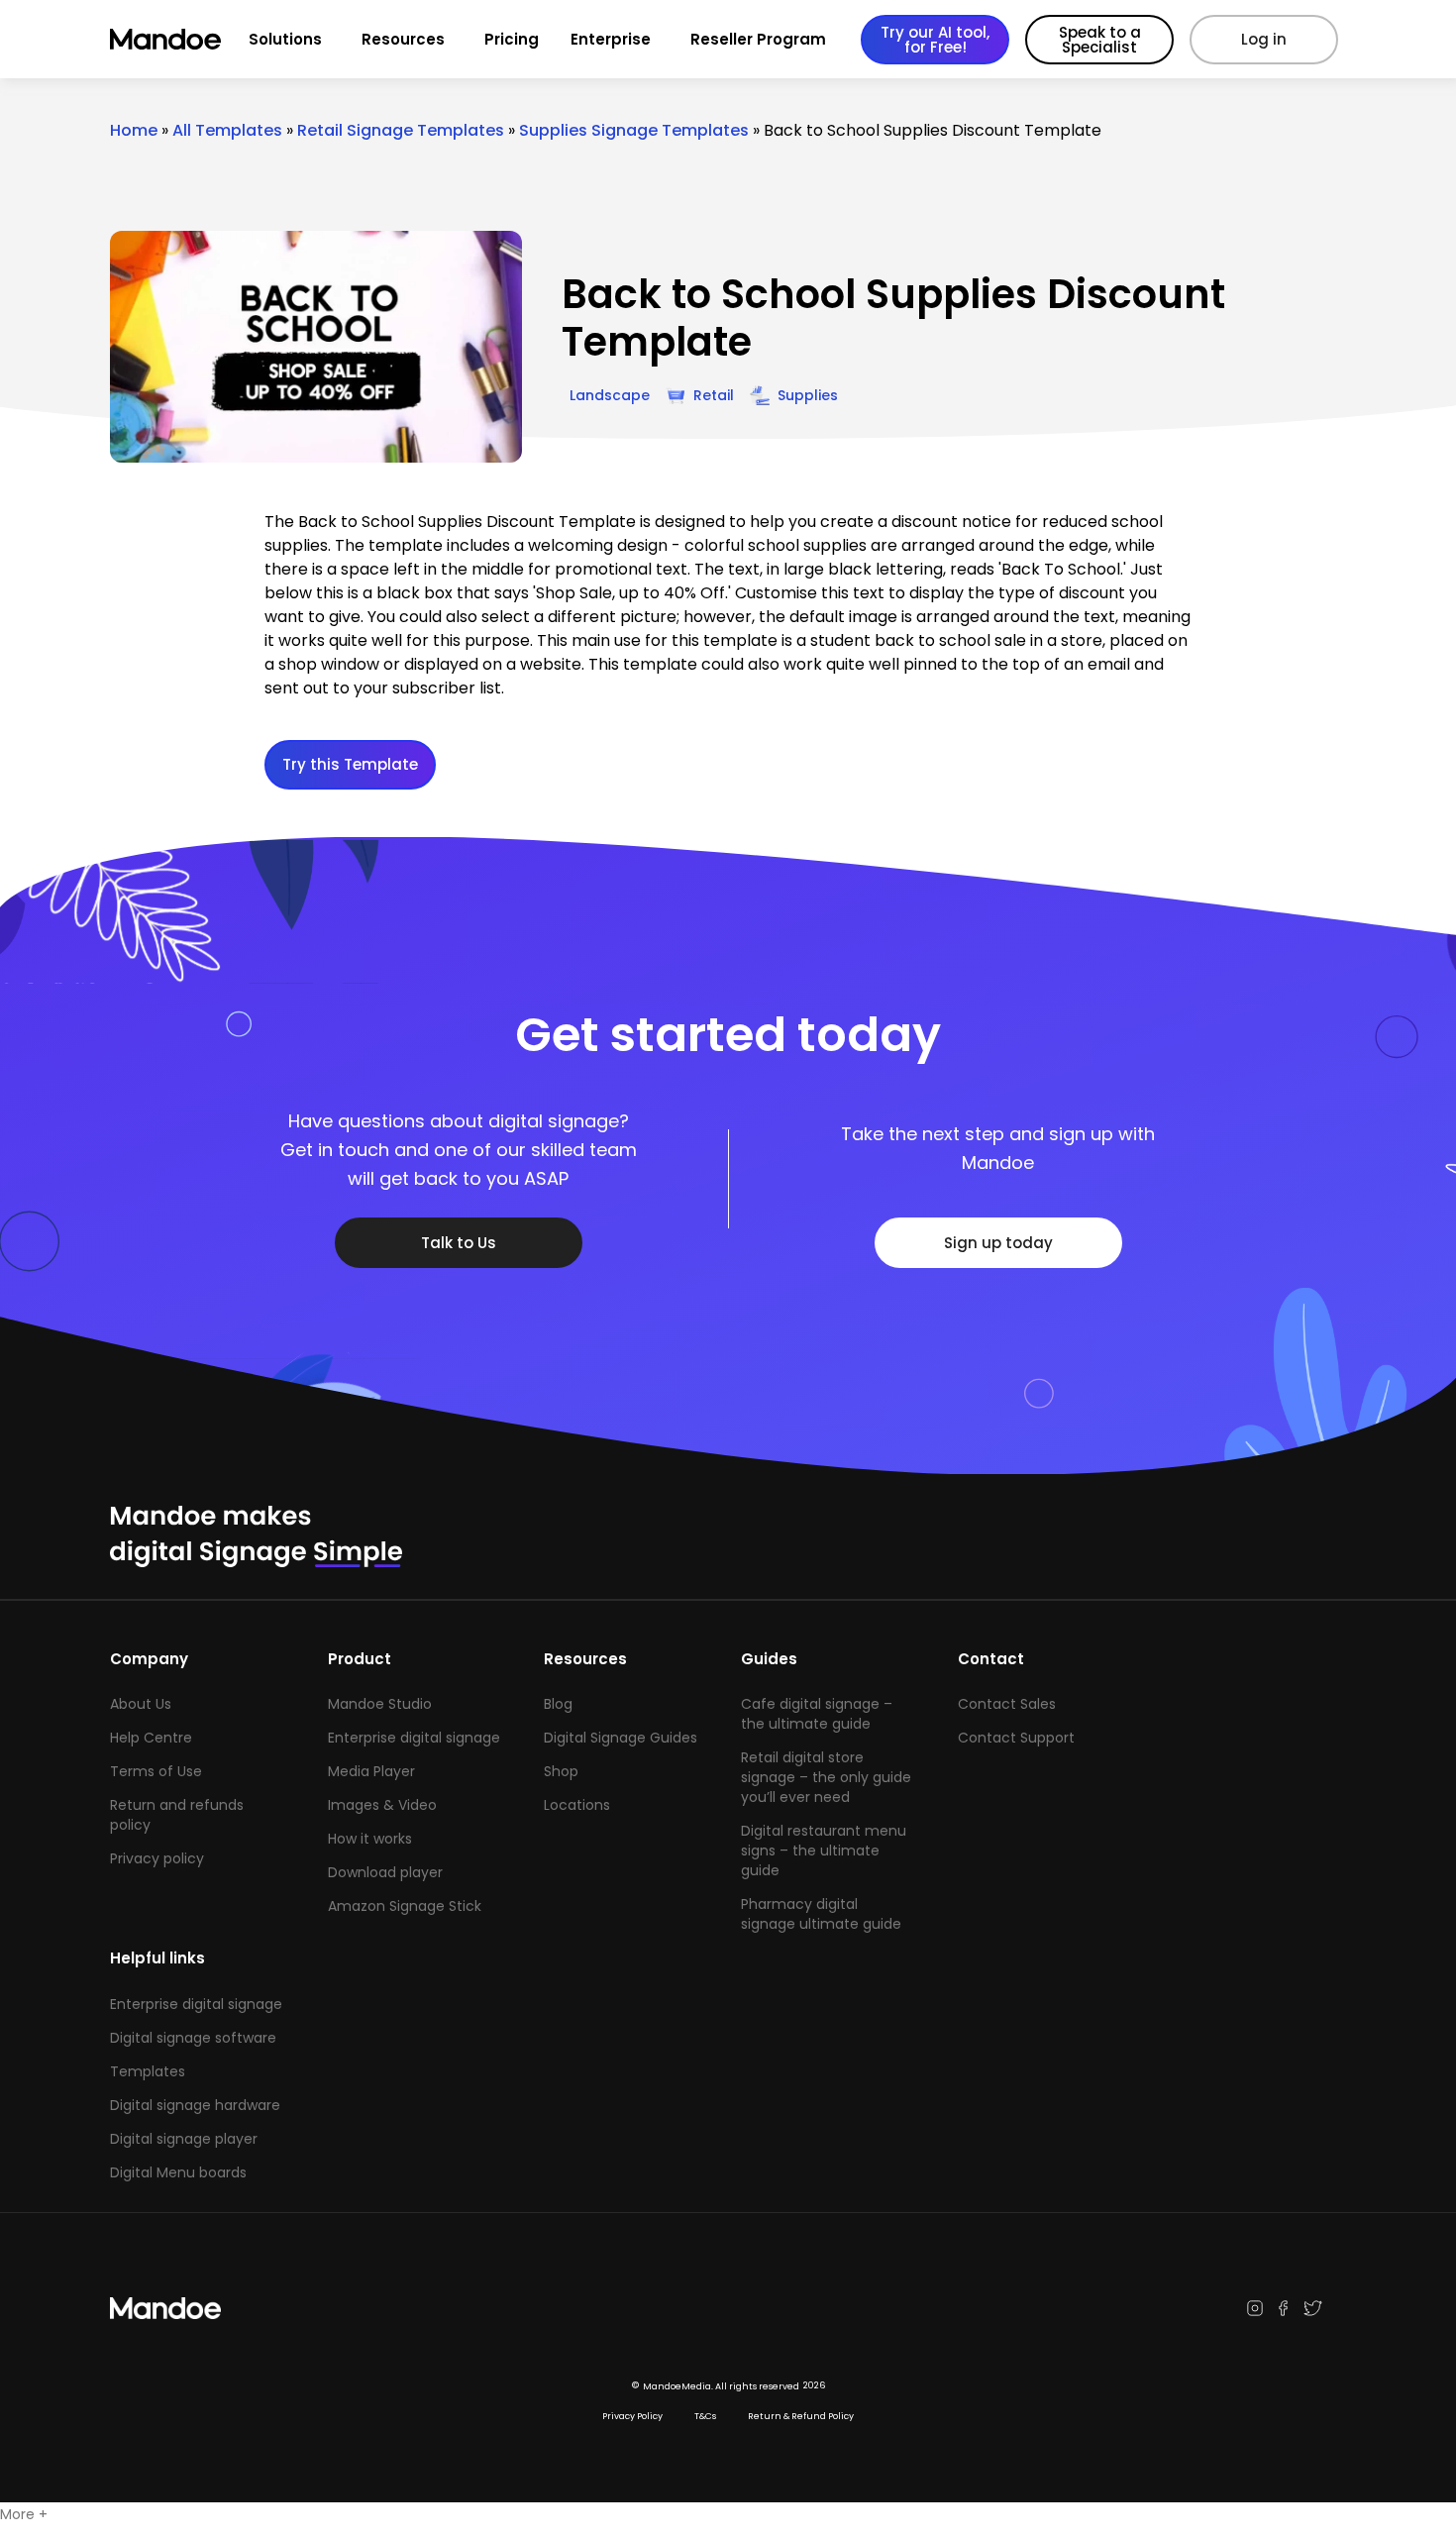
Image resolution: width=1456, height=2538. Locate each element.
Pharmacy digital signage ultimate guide (821, 1914)
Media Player (371, 1771)
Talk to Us (459, 1243)
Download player (385, 1872)
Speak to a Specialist (1100, 40)
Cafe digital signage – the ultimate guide (817, 1714)
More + (24, 2514)
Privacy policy (157, 1858)
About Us (141, 1704)
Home (134, 130)
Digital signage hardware (195, 2105)
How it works (370, 1839)
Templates (148, 2071)
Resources (403, 39)
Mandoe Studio (380, 1704)
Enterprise (611, 39)
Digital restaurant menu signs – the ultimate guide (824, 1851)
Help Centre (151, 1738)
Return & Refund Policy (801, 2416)
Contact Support (1016, 1738)
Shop (561, 1771)
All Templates (227, 130)
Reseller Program (758, 39)
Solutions (285, 39)
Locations (577, 1805)
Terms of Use (156, 1771)
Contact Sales (1007, 1704)
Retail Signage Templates (401, 130)
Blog (558, 1704)
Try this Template (350, 764)
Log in (1264, 39)
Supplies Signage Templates (634, 130)
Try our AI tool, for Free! (935, 40)
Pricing (512, 39)
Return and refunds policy (177, 1815)
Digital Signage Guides (621, 1738)
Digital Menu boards (178, 2172)
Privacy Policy (632, 2416)
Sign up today (998, 1243)
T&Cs (705, 2416)
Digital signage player (184, 2139)
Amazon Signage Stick (405, 1906)
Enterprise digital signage (414, 1738)
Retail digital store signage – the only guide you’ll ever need (826, 1777)
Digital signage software (193, 2038)
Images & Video (382, 1805)
